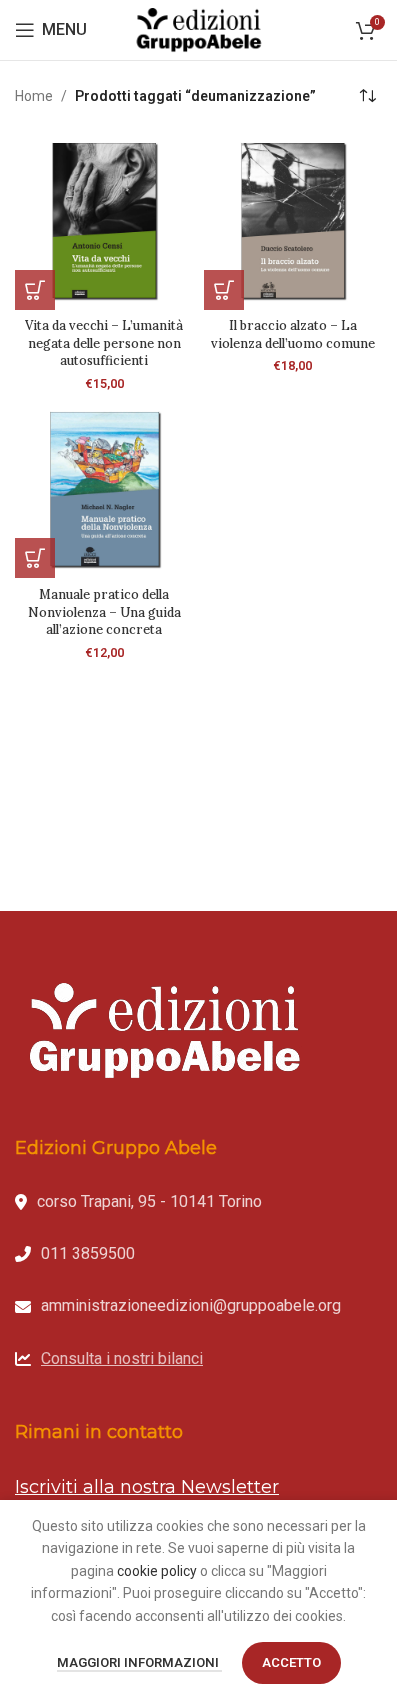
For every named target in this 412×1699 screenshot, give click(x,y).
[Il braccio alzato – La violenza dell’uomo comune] (293, 220)
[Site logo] (199, 29)
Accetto (291, 1662)
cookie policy (157, 1571)
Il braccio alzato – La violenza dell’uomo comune (293, 334)
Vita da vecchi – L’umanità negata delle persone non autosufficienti (104, 342)
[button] (35, 290)
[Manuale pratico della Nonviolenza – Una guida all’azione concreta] (104, 489)
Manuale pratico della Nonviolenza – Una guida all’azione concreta (104, 611)
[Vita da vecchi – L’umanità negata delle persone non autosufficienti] (104, 220)
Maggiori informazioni (139, 1662)
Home (34, 96)
